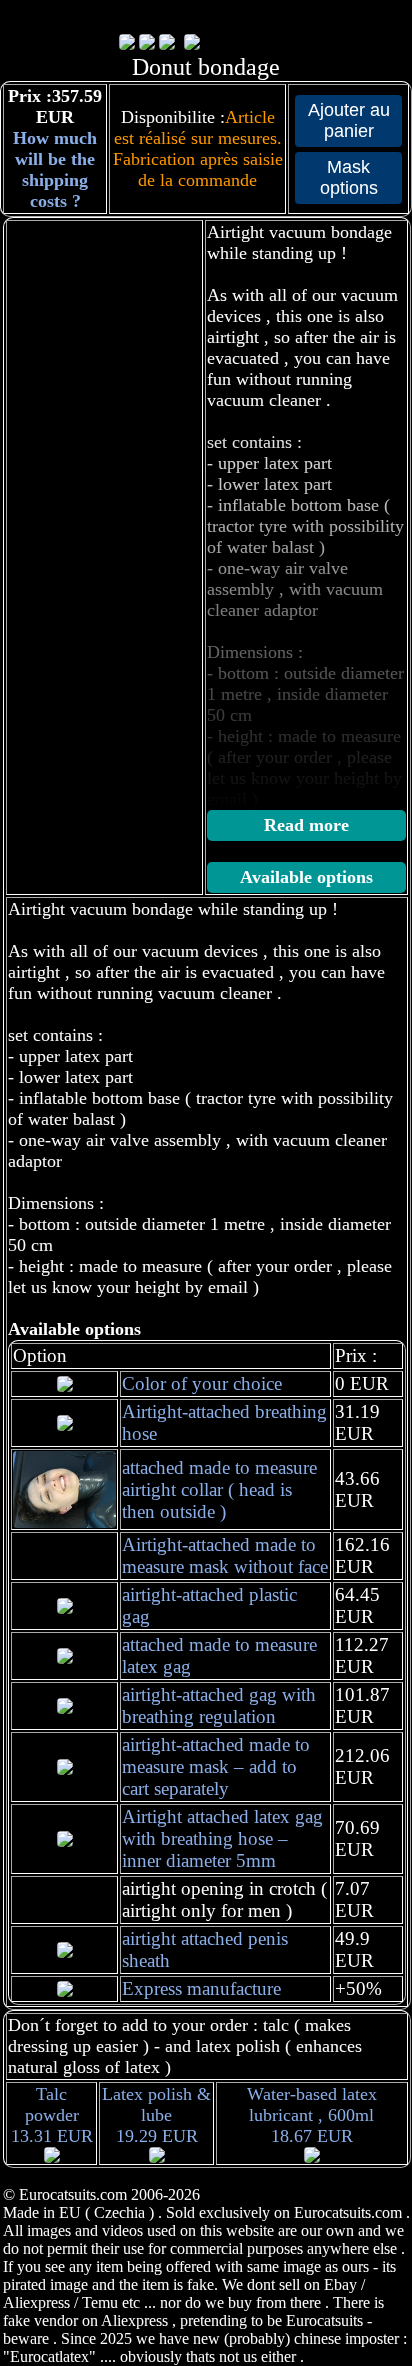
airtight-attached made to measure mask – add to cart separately (216, 1766)
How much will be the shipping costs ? (55, 169)
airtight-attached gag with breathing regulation (219, 1705)
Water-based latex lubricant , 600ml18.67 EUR (312, 2115)
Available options (306, 877)
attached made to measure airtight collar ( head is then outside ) (219, 1489)
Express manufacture (201, 1988)
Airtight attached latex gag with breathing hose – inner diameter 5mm (222, 1838)
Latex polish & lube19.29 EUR (156, 2115)
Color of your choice (202, 1383)
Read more (306, 825)
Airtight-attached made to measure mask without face (225, 1555)
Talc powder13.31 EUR (52, 2115)
